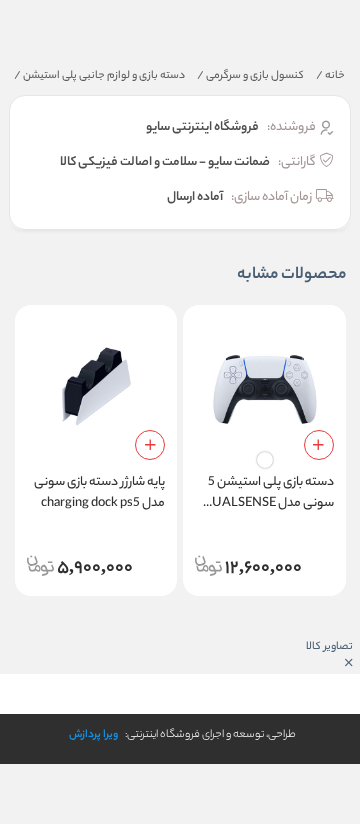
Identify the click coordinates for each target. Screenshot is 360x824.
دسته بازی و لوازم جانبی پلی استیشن (99, 76)
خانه (330, 76)
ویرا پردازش (93, 735)
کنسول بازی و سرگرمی (250, 76)
